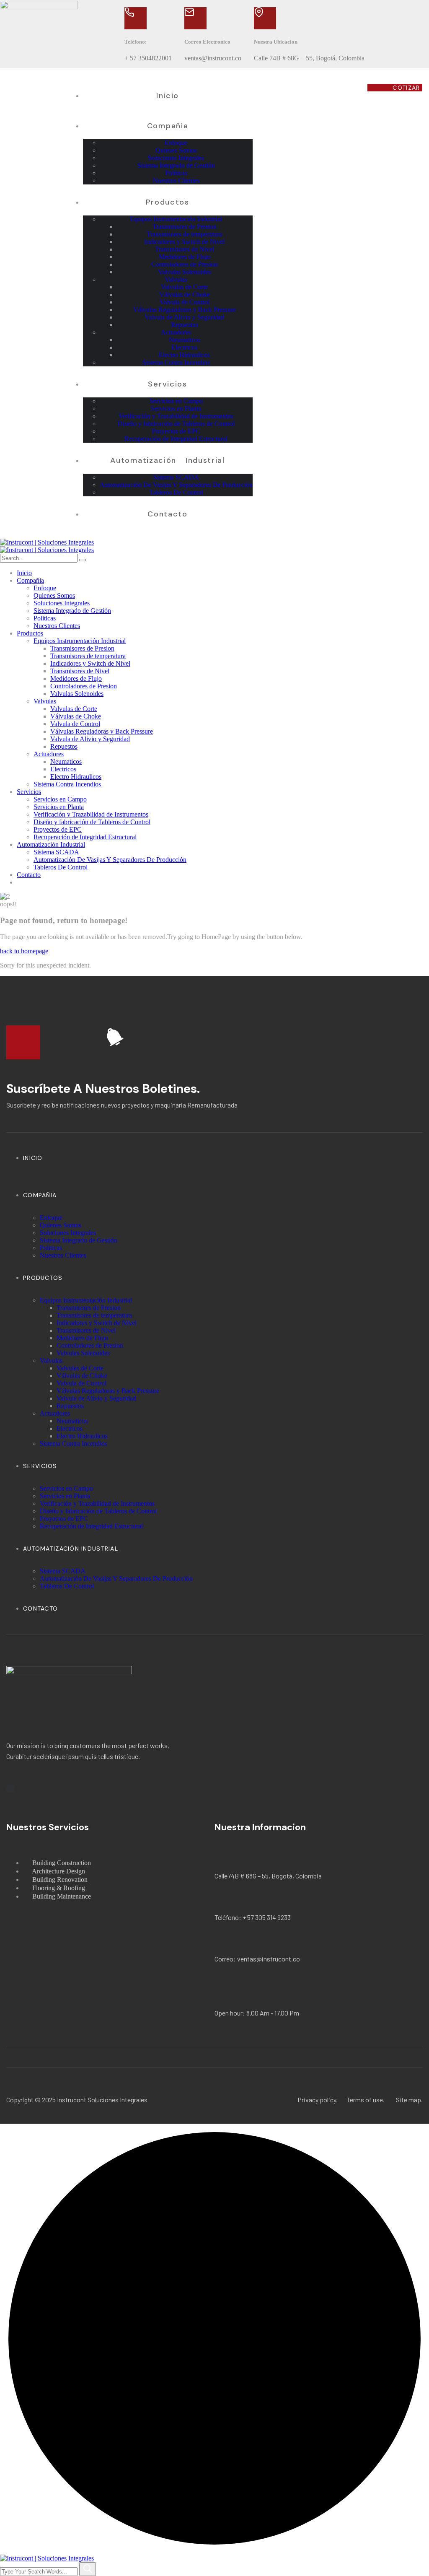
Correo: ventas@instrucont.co (257, 1959)
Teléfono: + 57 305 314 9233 (253, 1917)
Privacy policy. (318, 2100)
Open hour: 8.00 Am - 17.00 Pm (257, 2013)
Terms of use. (366, 2100)
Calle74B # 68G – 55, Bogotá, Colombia (268, 1876)
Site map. (409, 2100)
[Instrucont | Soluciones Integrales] (47, 542)
